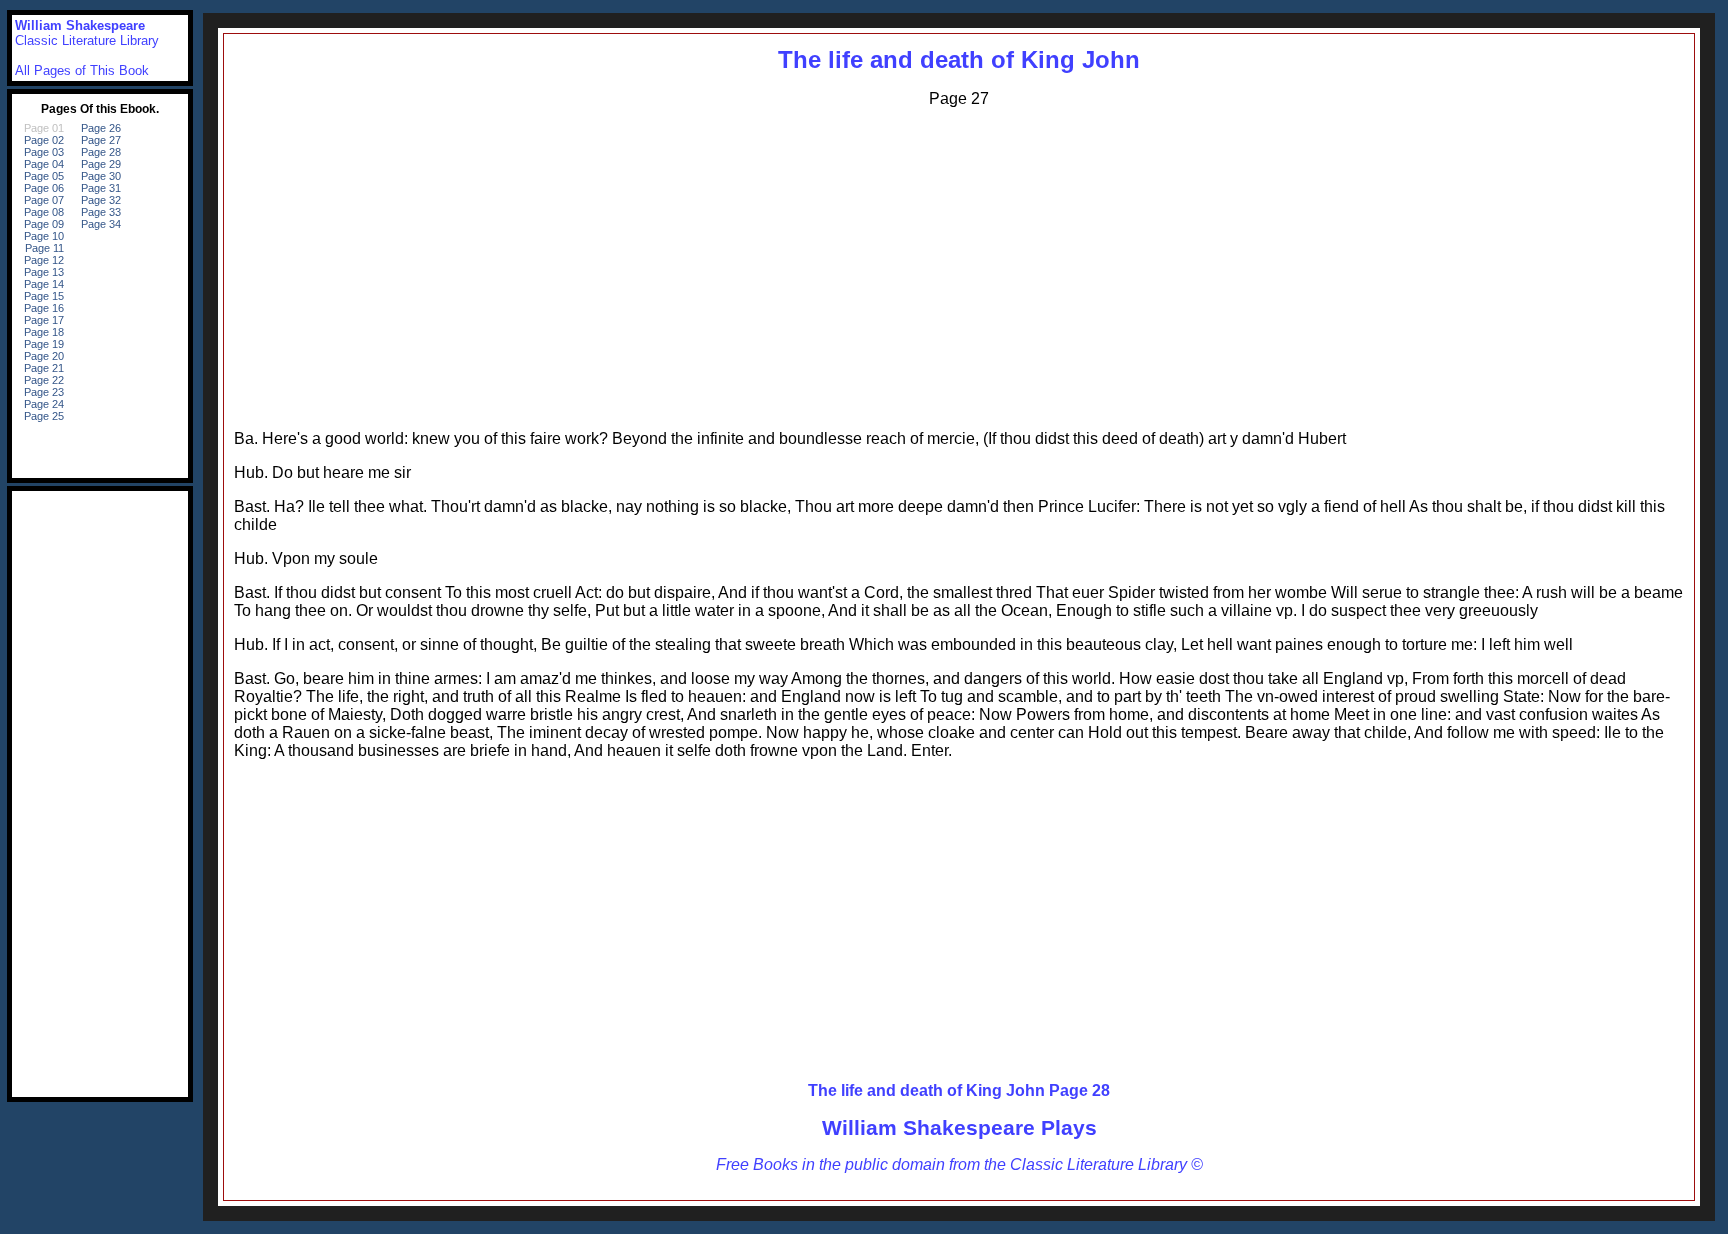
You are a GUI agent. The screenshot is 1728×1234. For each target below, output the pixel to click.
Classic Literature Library (87, 40)
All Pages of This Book (82, 70)
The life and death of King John (959, 59)
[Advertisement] (959, 264)
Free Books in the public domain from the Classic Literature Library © (959, 1164)
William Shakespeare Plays (959, 1127)
